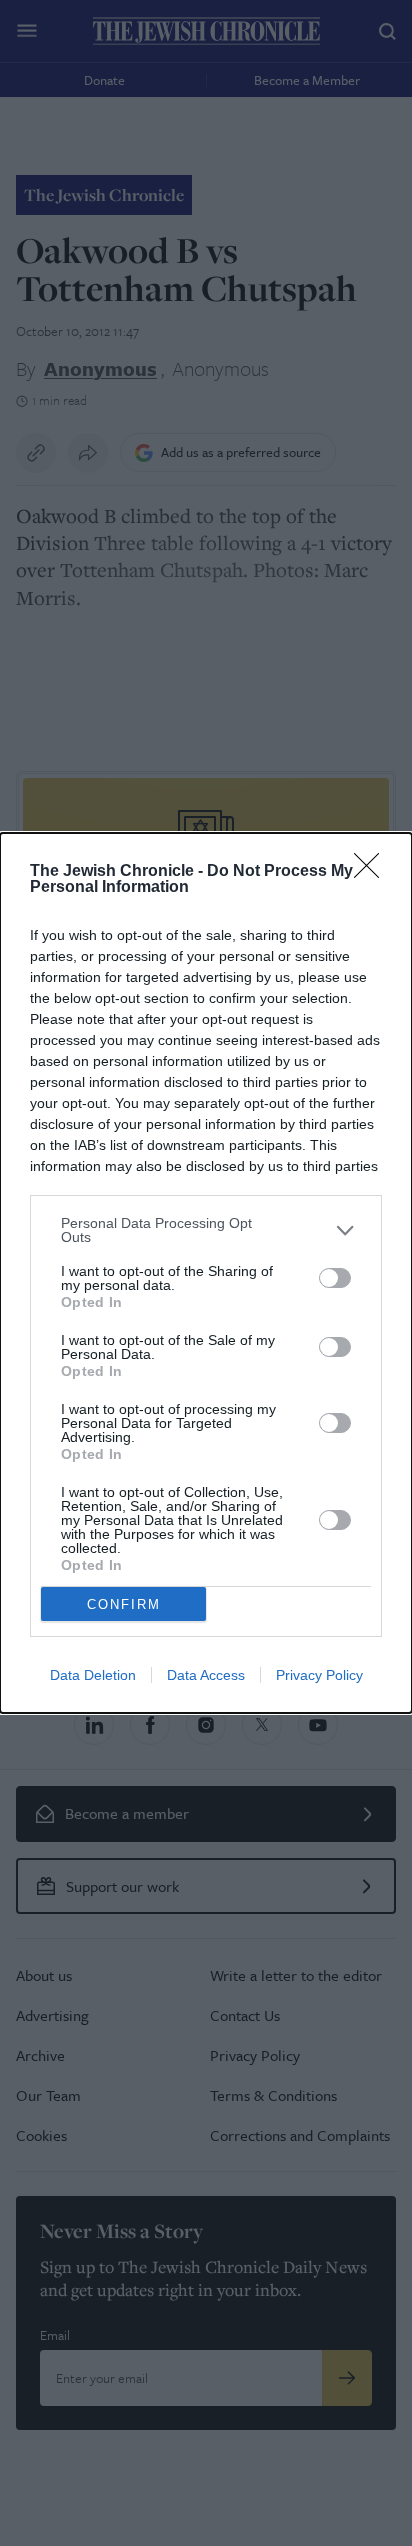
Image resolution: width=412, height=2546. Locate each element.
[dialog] (206, 1273)
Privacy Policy (319, 1675)
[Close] (373, 872)
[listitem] (206, 1230)
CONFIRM (124, 1604)
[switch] (335, 1278)
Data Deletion (93, 1675)
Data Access (206, 1675)
